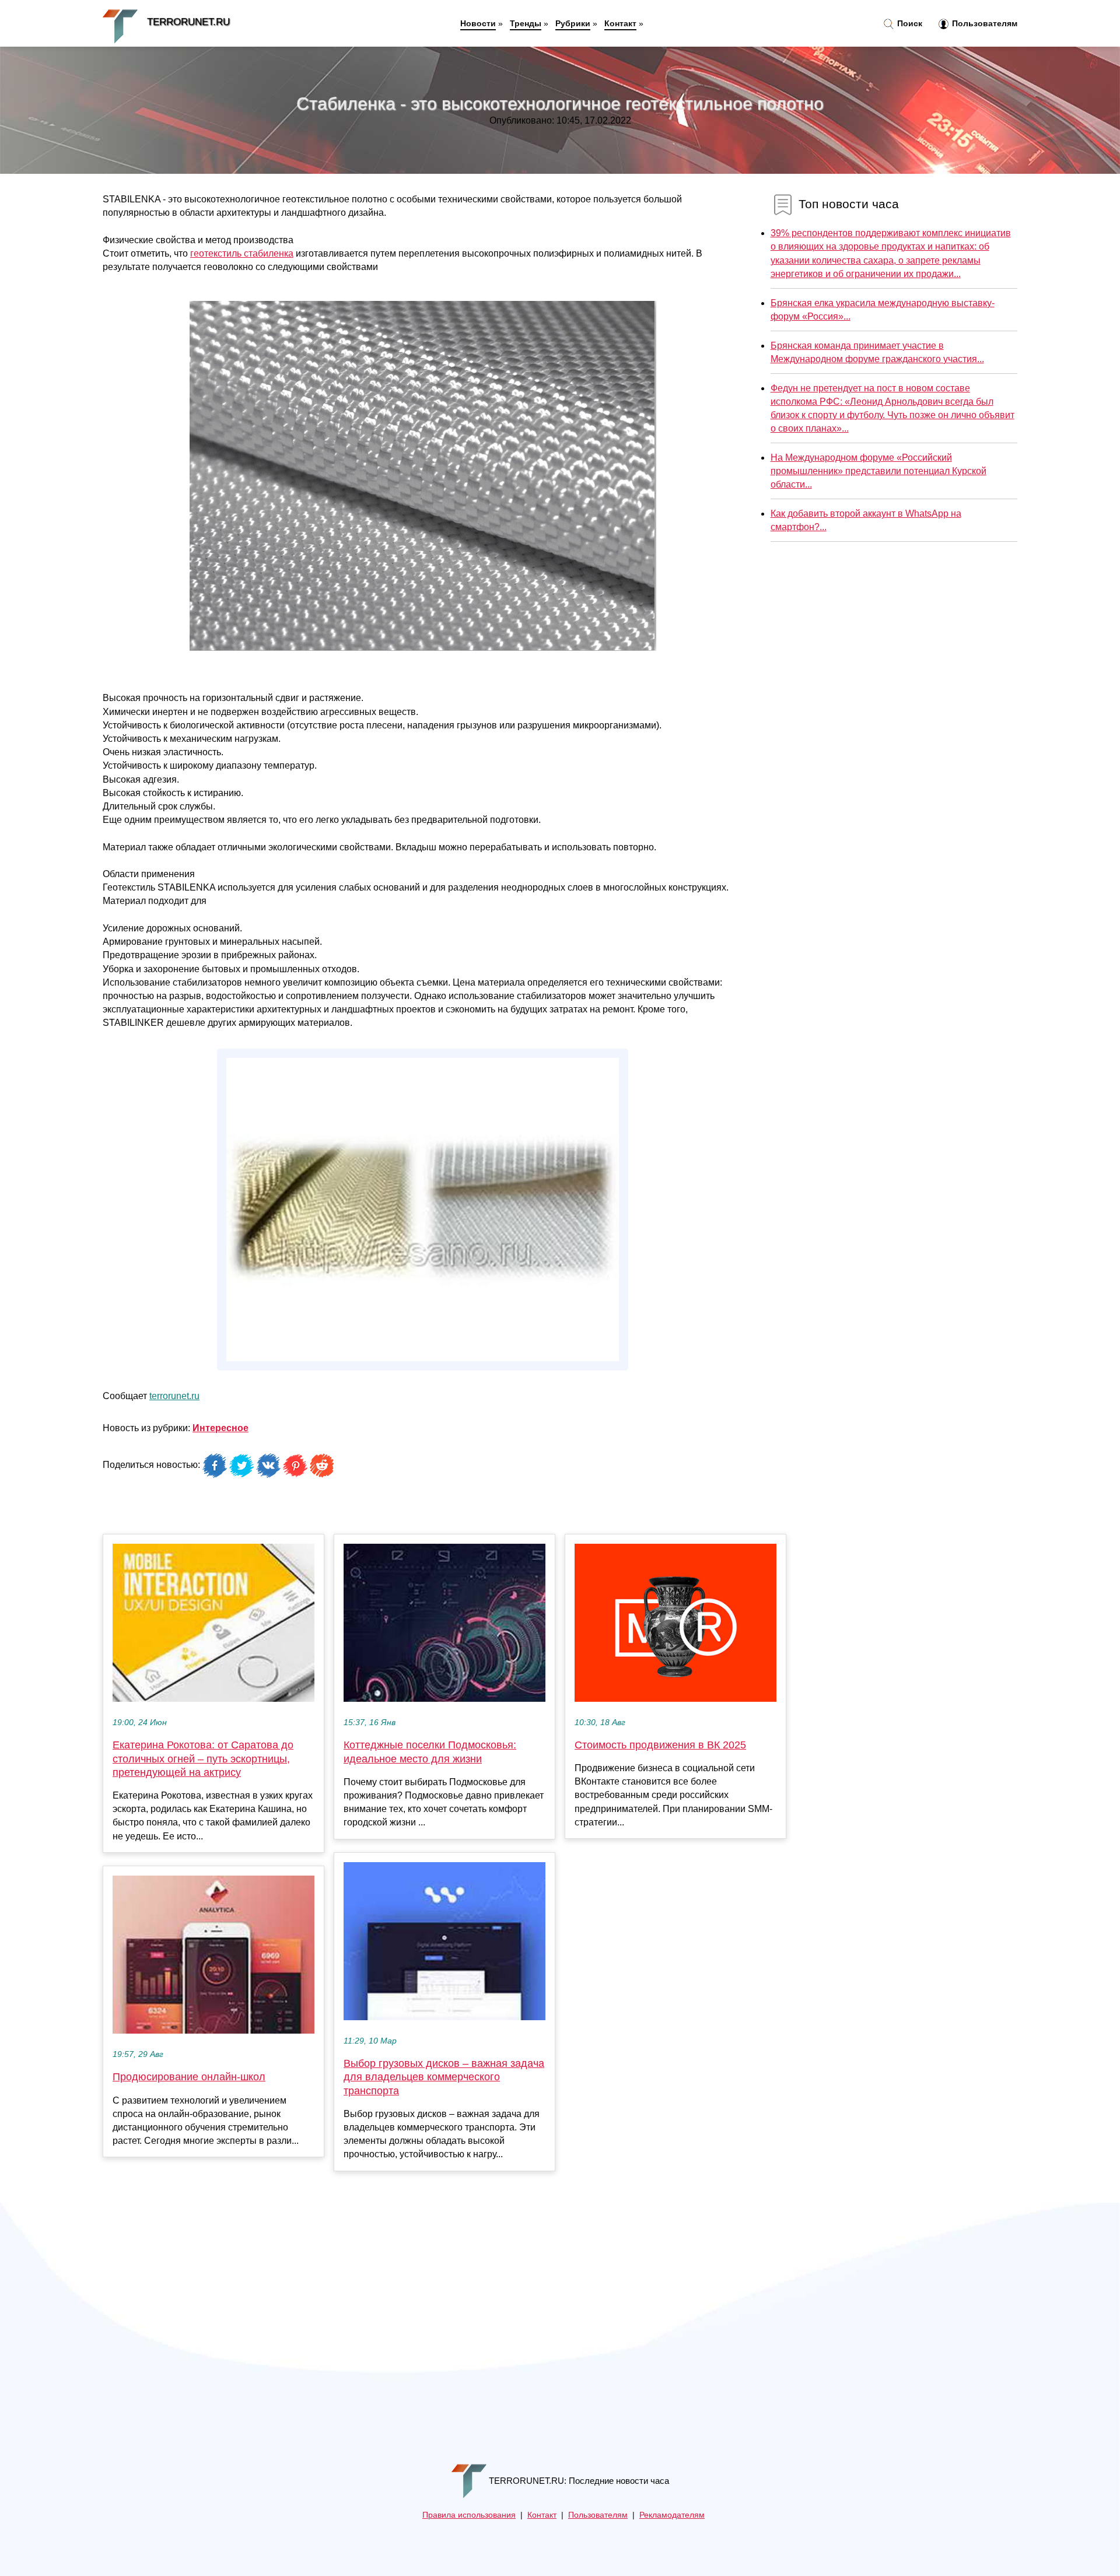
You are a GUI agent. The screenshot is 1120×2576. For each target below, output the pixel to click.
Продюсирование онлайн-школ (189, 2077)
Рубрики (573, 23)
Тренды (526, 23)
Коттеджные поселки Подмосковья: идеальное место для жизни (430, 1752)
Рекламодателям (672, 2515)
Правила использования (469, 2515)
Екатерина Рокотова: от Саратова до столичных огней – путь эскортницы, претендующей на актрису (203, 1758)
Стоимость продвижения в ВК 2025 (660, 1745)
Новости (478, 23)
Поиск (909, 23)
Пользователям (984, 23)
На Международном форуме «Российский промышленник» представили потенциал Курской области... (878, 471)
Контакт (620, 23)
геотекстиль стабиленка (242, 253)
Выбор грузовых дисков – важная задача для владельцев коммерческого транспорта (444, 2077)
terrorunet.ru (174, 1396)
